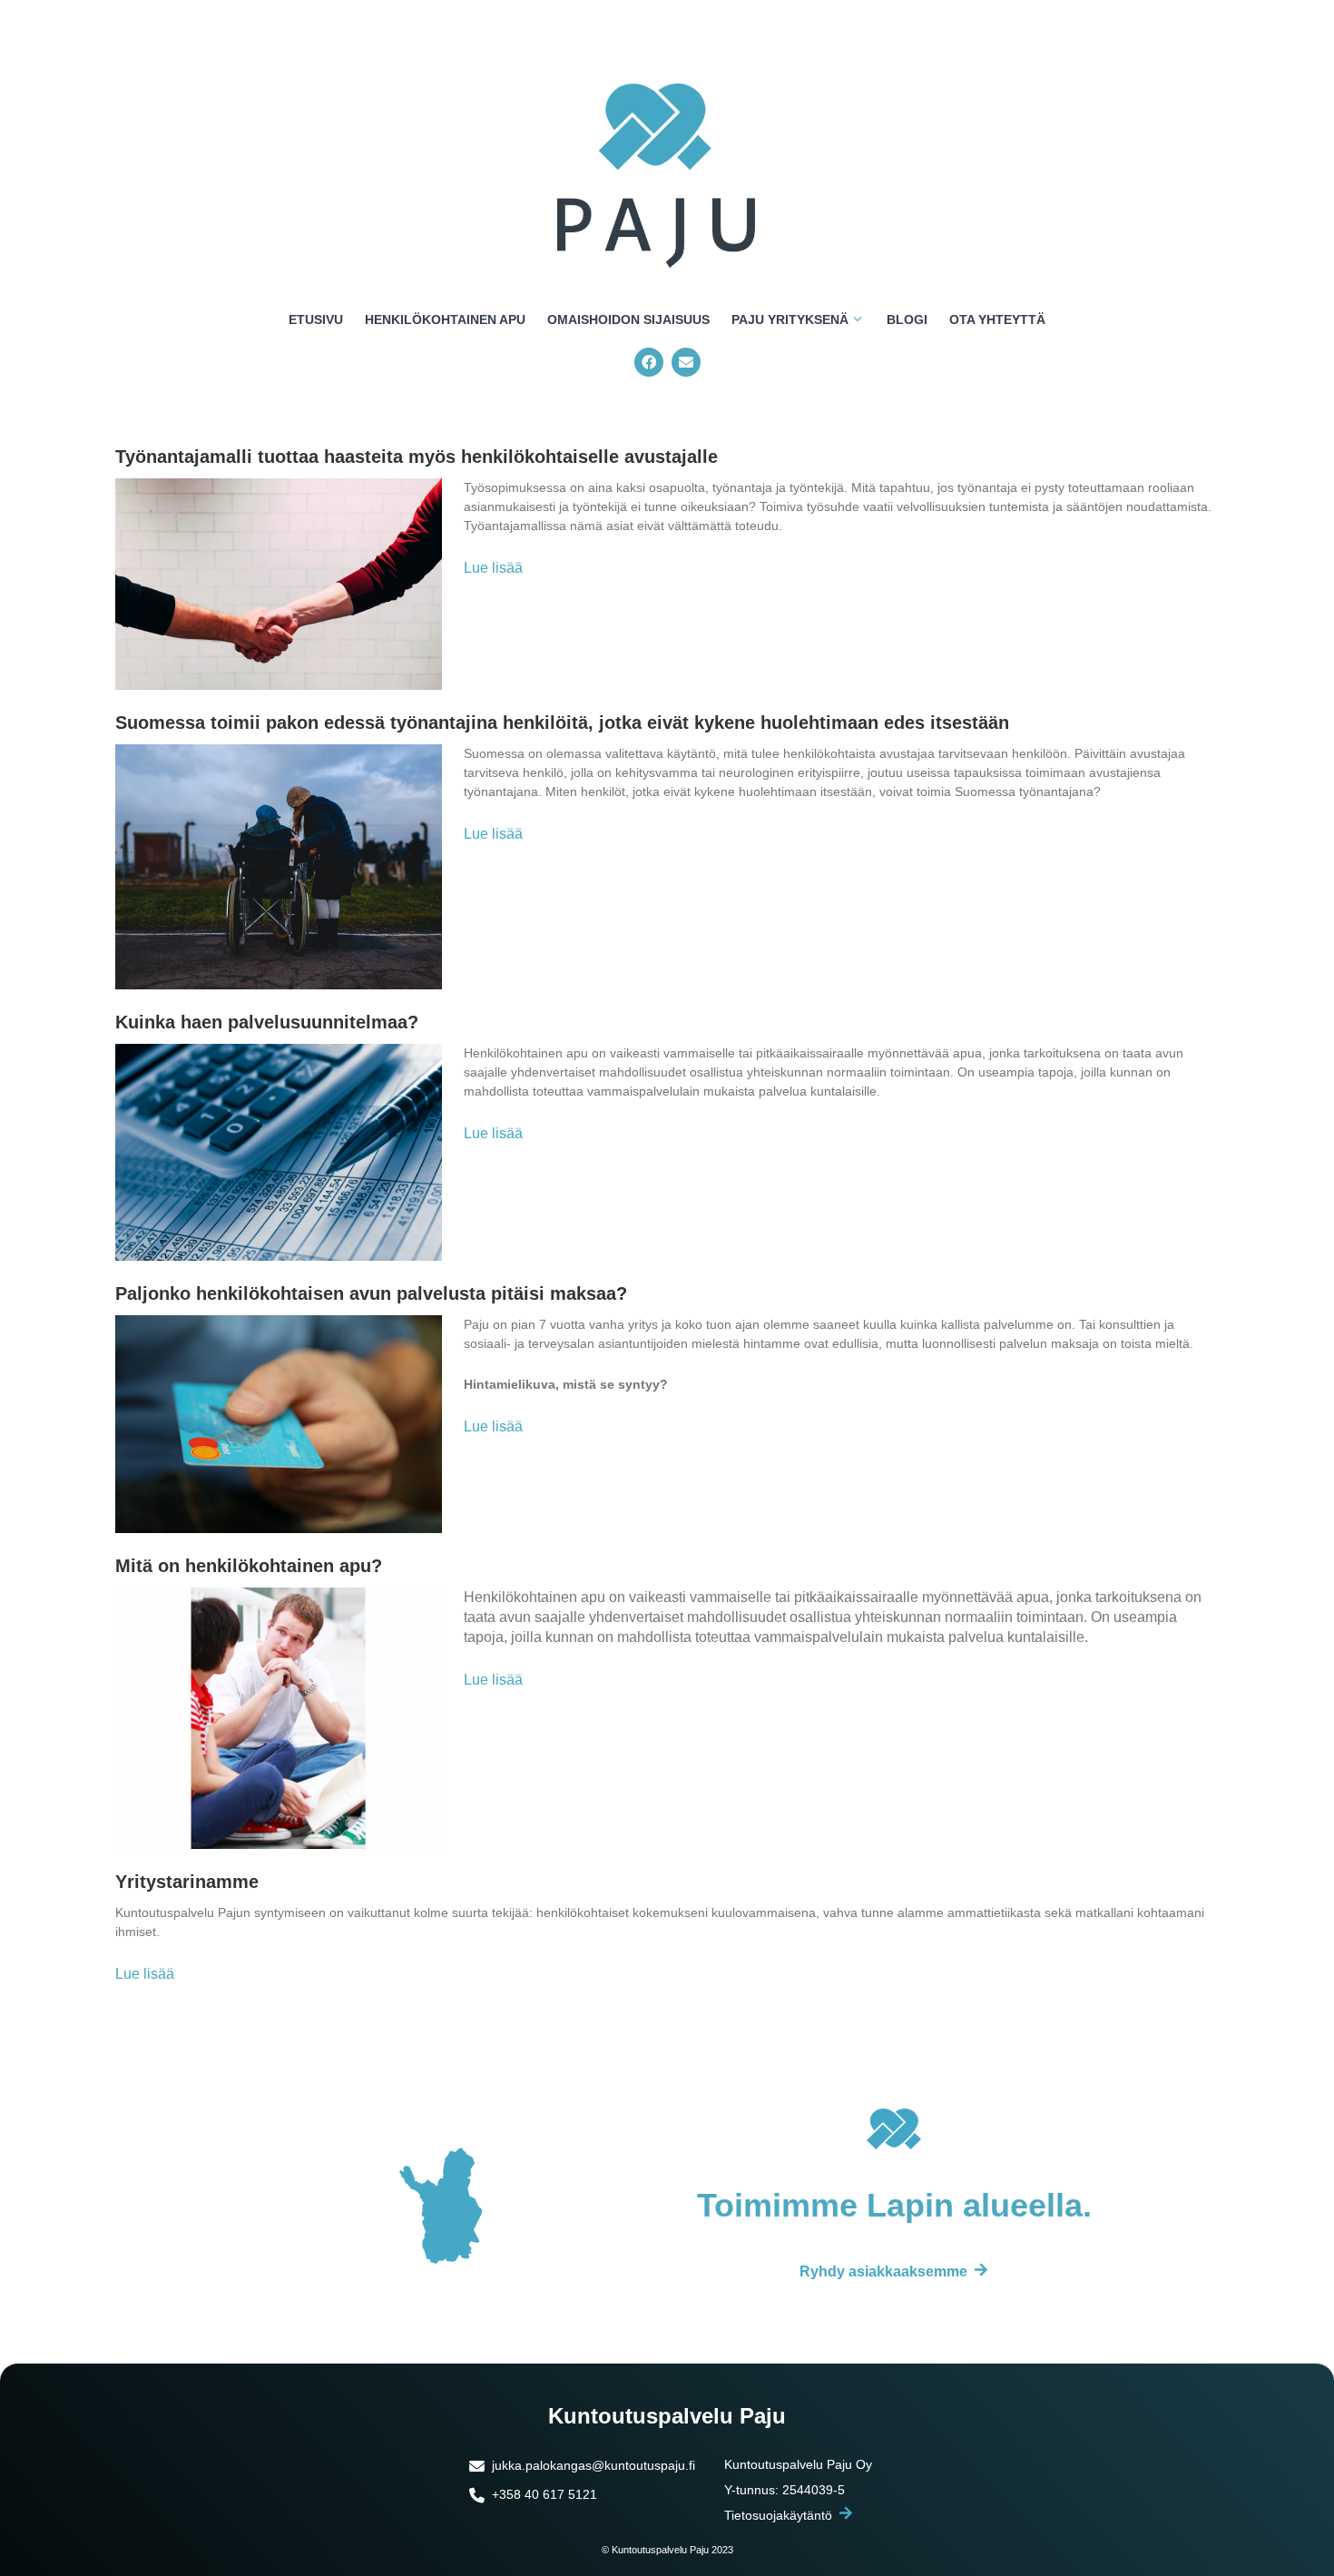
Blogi (907, 320)
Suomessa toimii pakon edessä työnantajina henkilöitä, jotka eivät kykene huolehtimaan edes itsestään (562, 723)
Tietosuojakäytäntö (778, 2515)
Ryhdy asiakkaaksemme (883, 2271)
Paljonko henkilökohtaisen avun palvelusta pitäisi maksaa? (371, 1293)
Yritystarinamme (187, 1882)
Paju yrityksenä (790, 320)
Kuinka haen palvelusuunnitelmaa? (267, 1022)
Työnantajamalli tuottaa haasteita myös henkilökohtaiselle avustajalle (417, 457)
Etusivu (316, 320)
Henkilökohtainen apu (445, 320)
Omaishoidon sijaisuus (628, 320)
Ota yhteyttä (997, 320)
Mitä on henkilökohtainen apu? (249, 1566)
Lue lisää (493, 568)
